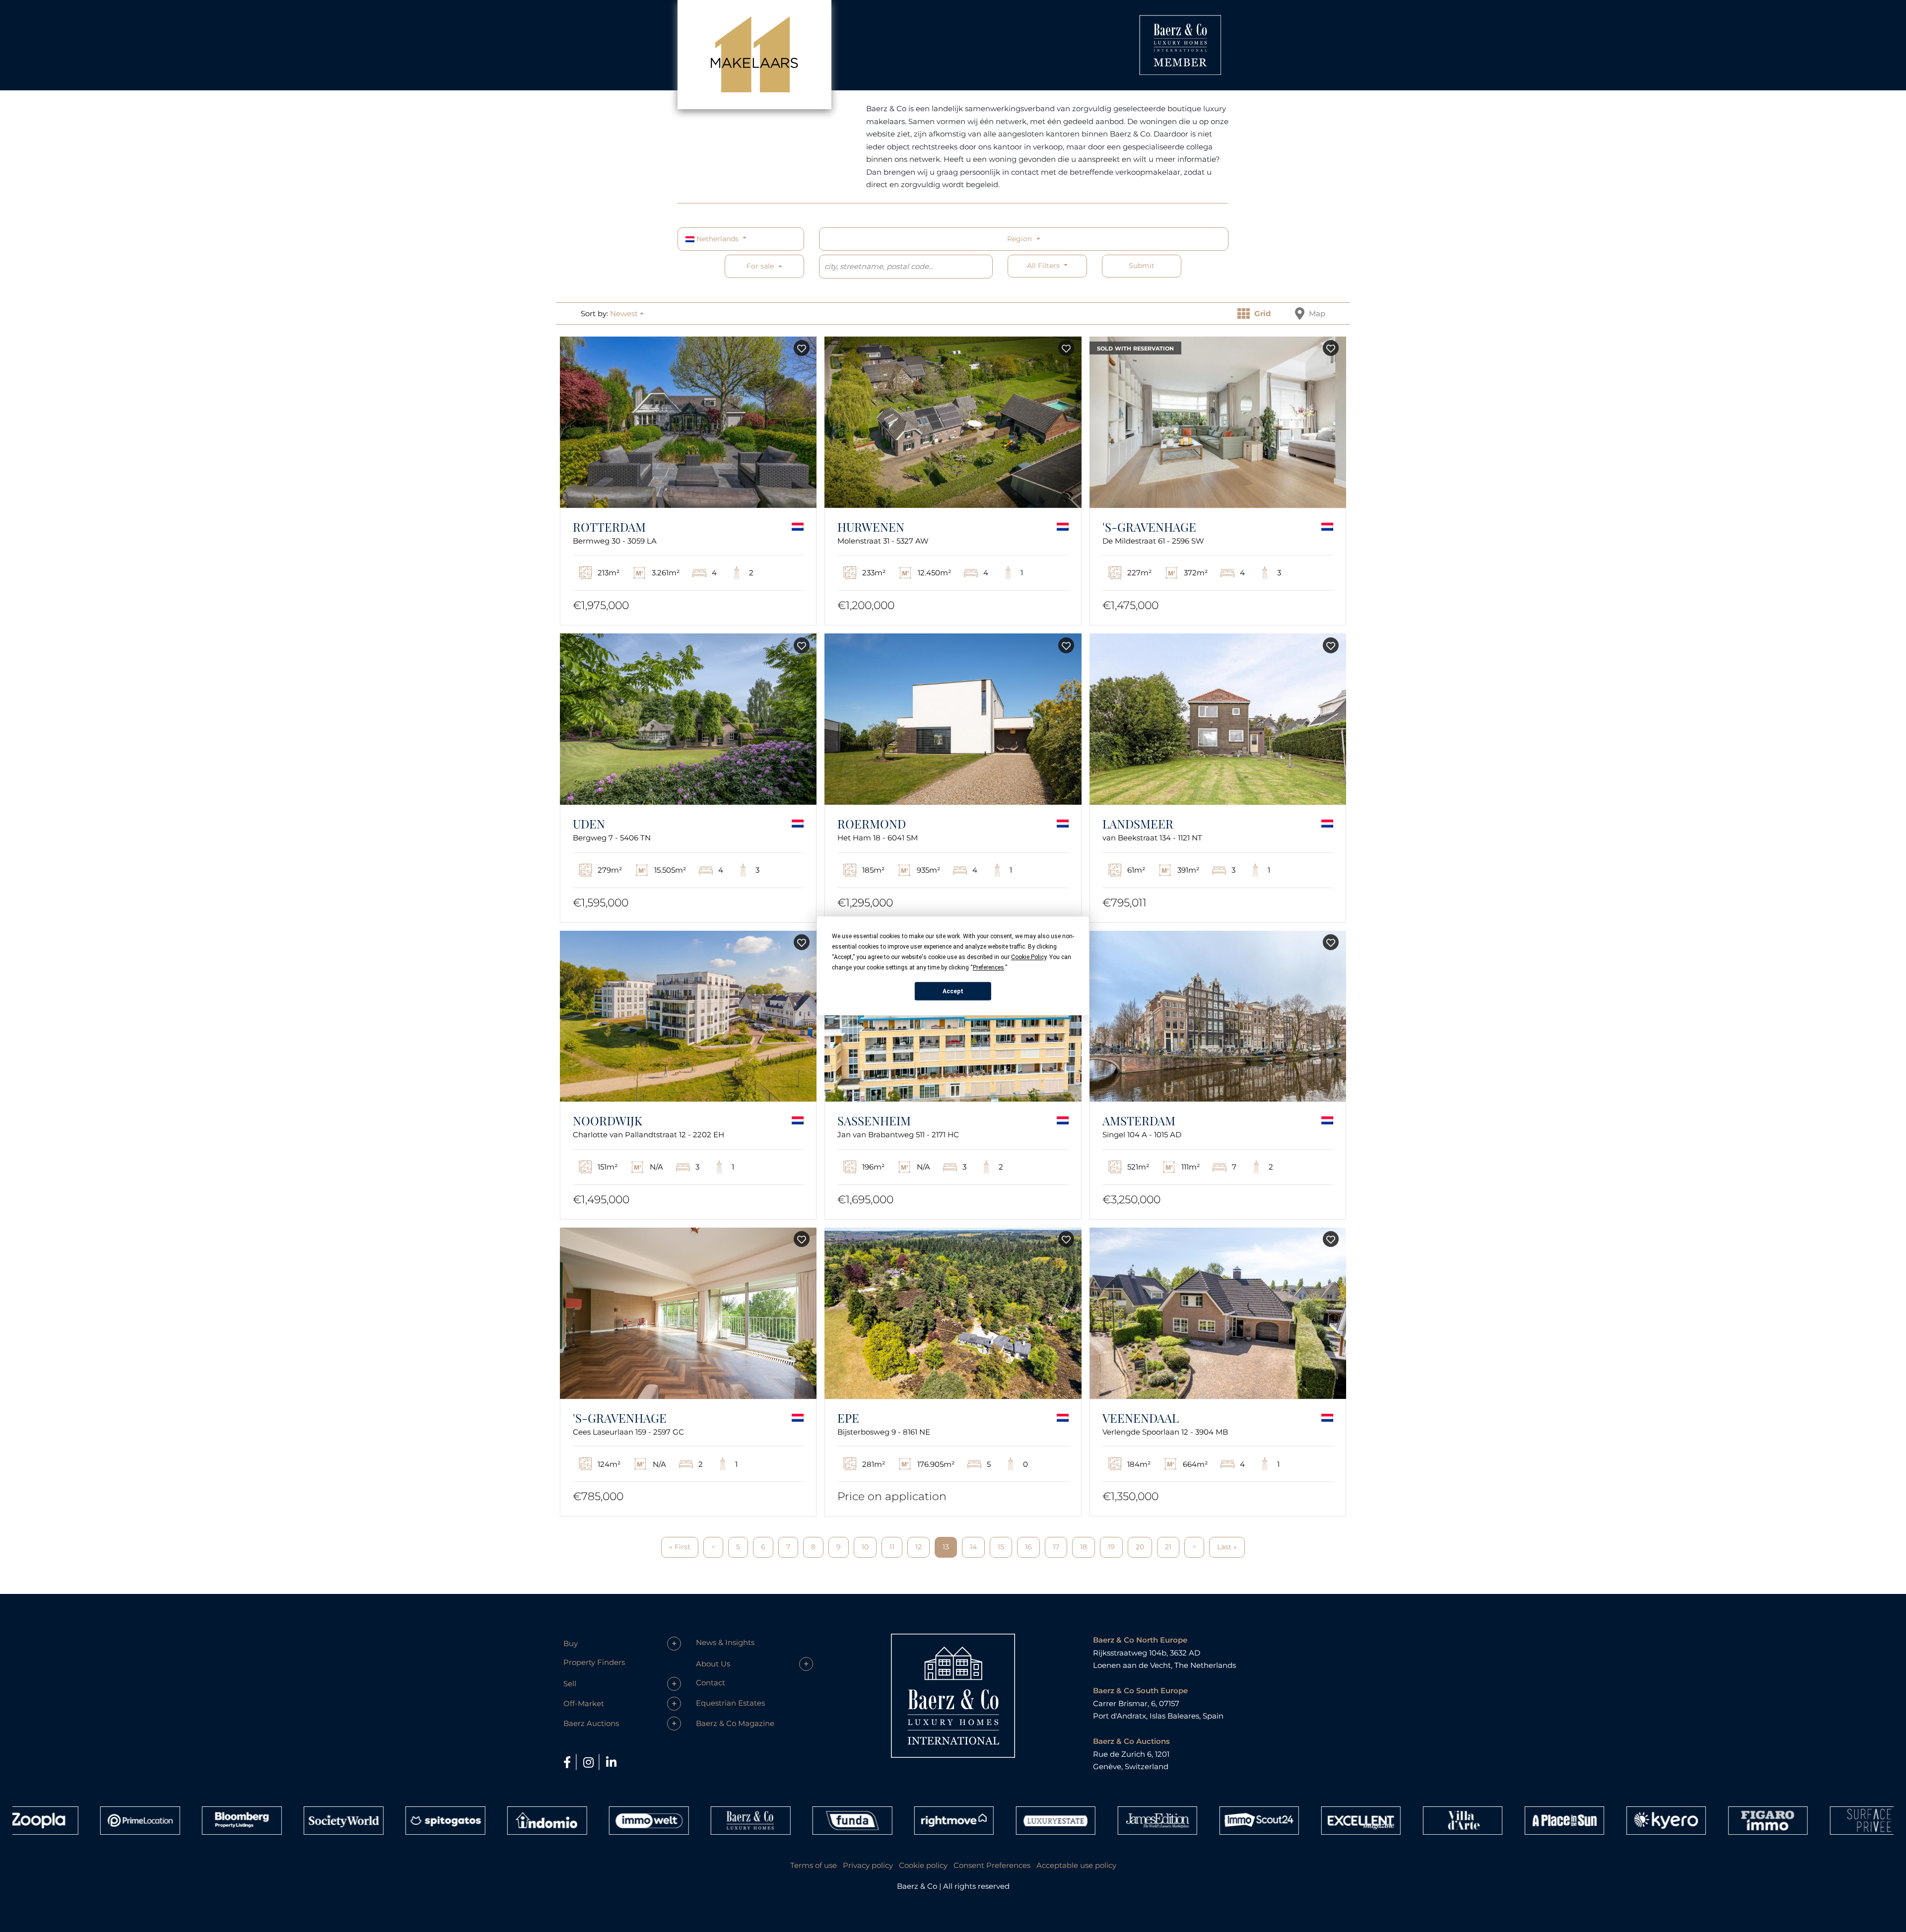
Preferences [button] (988, 967)
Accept (953, 991)
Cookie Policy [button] (1029, 957)
